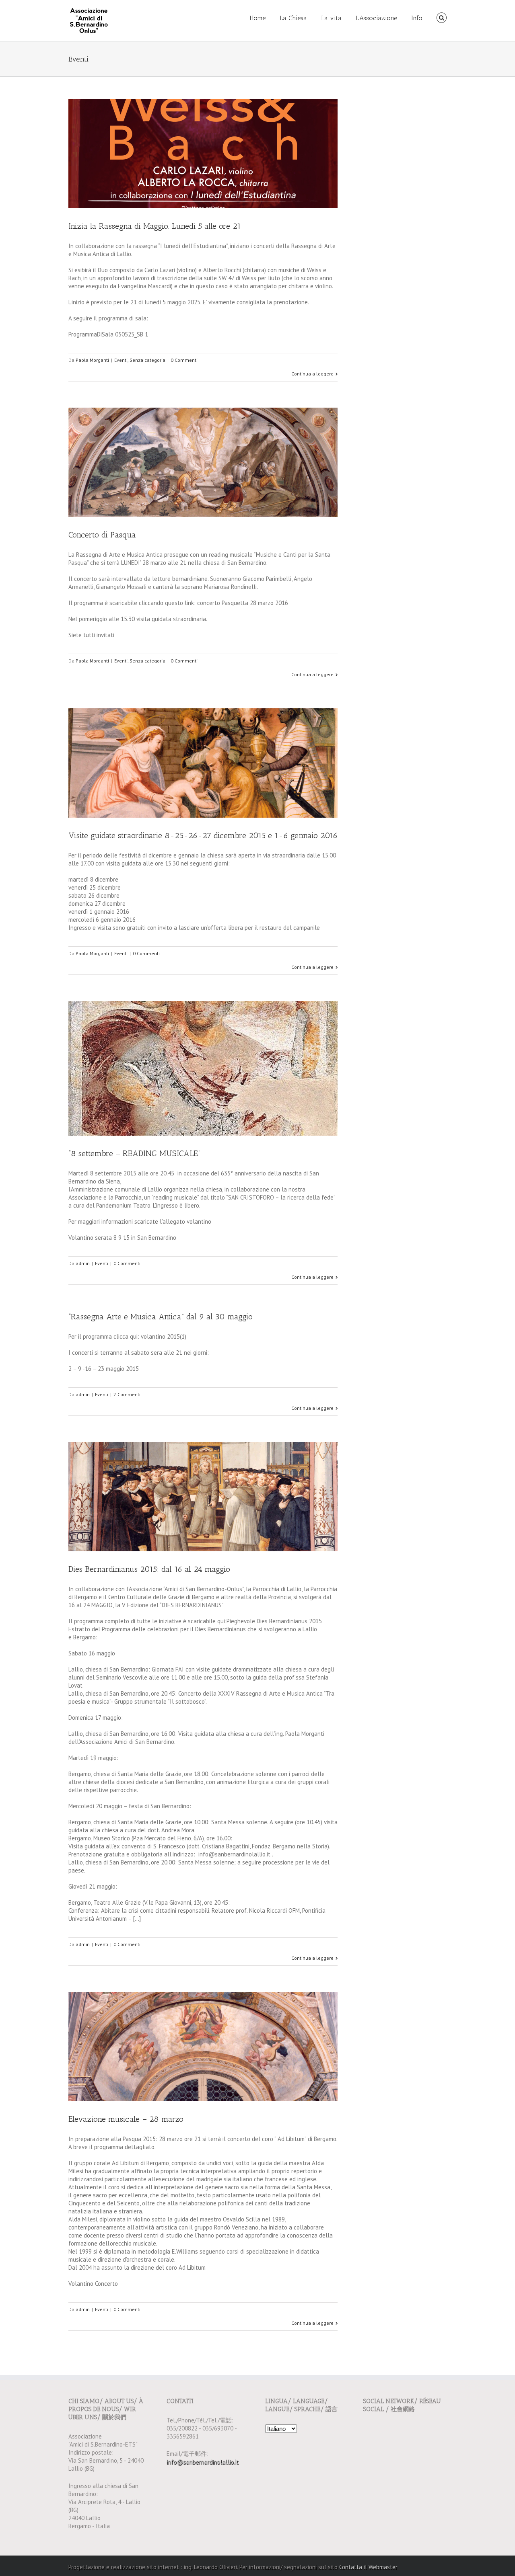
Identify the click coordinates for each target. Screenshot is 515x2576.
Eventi (121, 360)
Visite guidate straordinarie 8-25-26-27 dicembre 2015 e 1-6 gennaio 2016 (203, 835)
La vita (331, 18)
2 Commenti (127, 1394)
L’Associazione (376, 18)
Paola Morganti (92, 360)
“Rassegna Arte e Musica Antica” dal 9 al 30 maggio (161, 1317)
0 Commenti (184, 360)
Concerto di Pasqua (102, 535)
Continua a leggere (312, 374)
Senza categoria (147, 360)
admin (83, 1263)
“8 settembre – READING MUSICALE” (134, 1153)
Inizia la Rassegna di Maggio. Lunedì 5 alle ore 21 (155, 226)
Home (257, 18)
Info (417, 18)
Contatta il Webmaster (368, 2567)
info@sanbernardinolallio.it (203, 2462)
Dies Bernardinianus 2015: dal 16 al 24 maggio (149, 1569)
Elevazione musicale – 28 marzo (126, 2119)
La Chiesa (293, 18)
